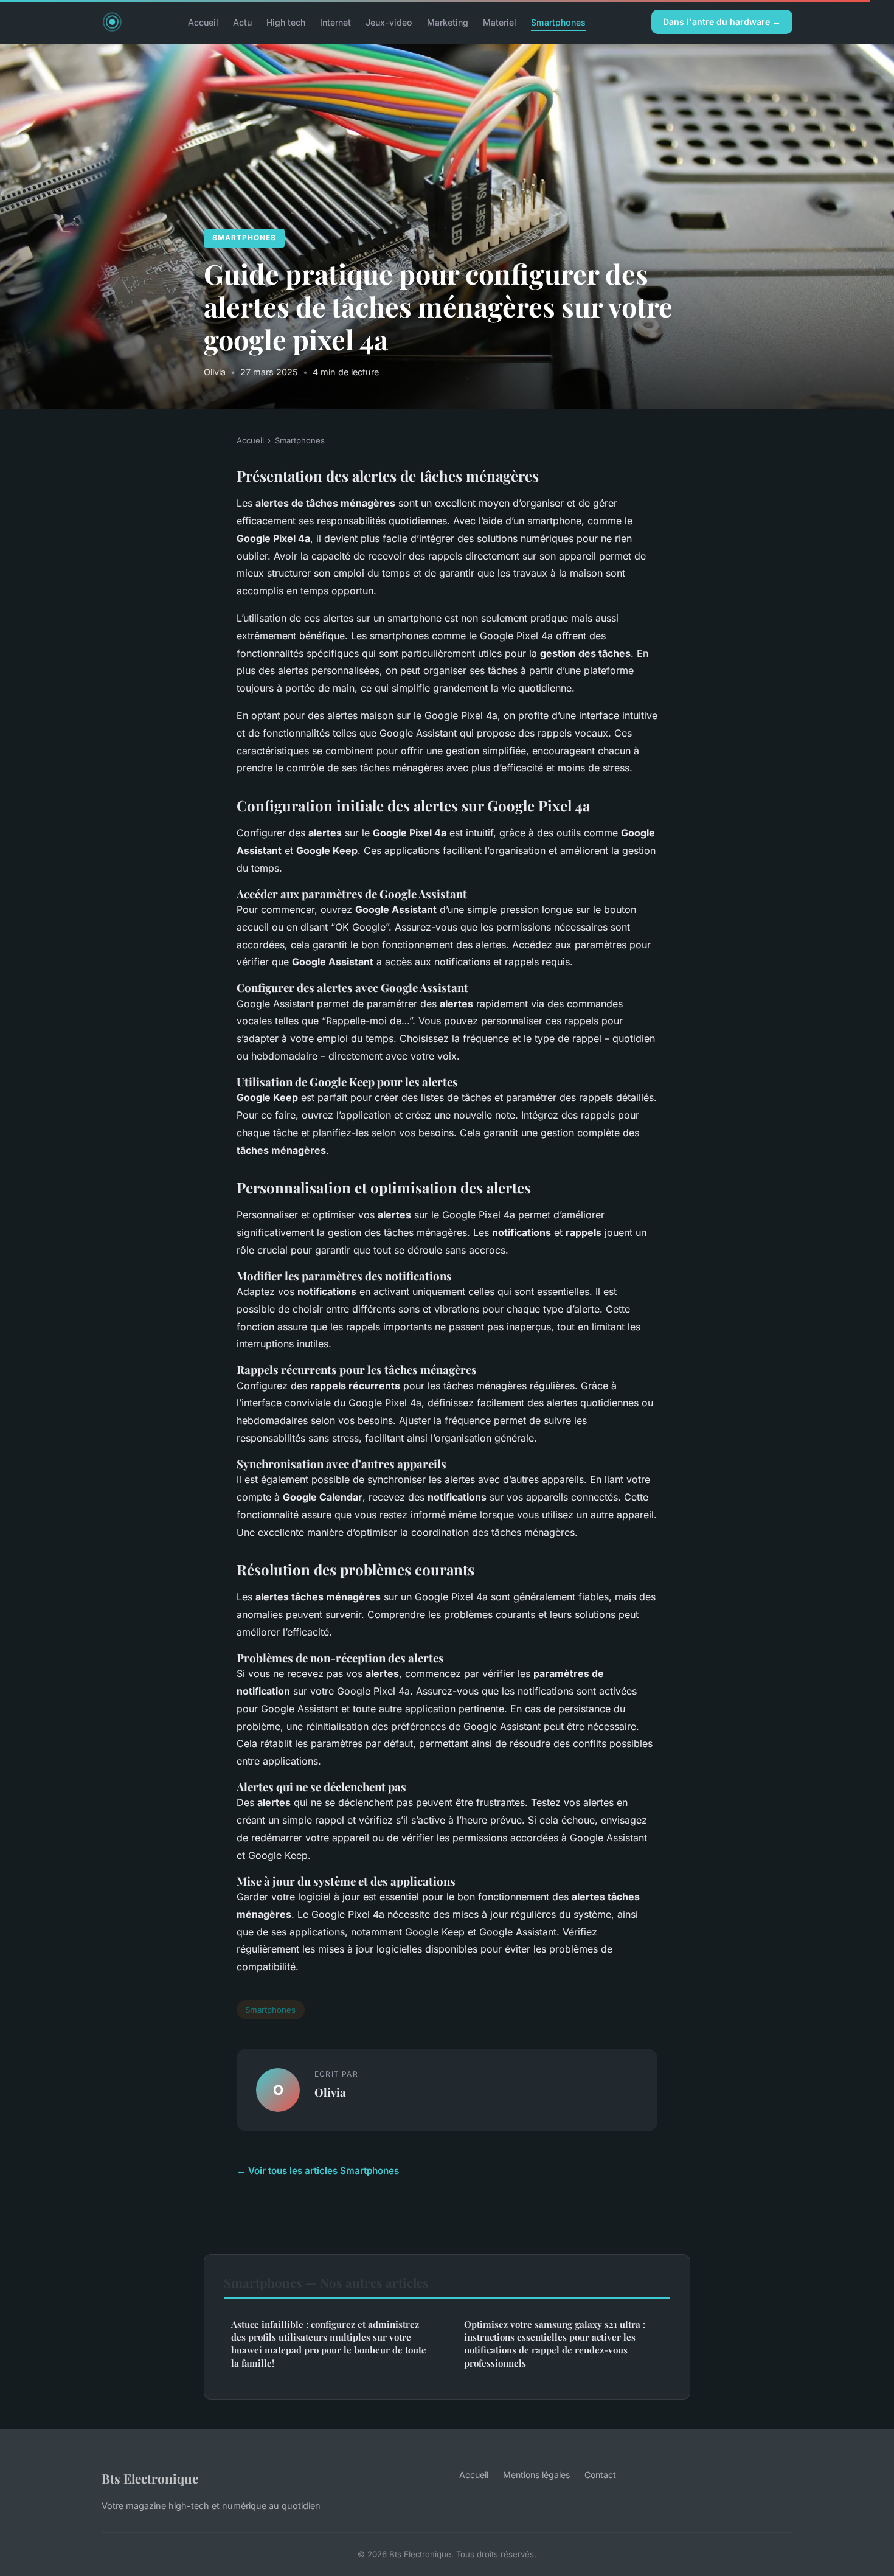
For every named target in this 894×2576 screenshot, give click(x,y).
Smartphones (558, 22)
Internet (335, 22)
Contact (600, 2475)
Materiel (500, 22)
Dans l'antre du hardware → (722, 22)
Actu (242, 22)
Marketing (448, 22)
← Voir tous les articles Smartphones (318, 2171)
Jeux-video (389, 22)
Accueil (203, 22)
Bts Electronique (150, 2478)
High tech (286, 22)
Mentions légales (536, 2475)
